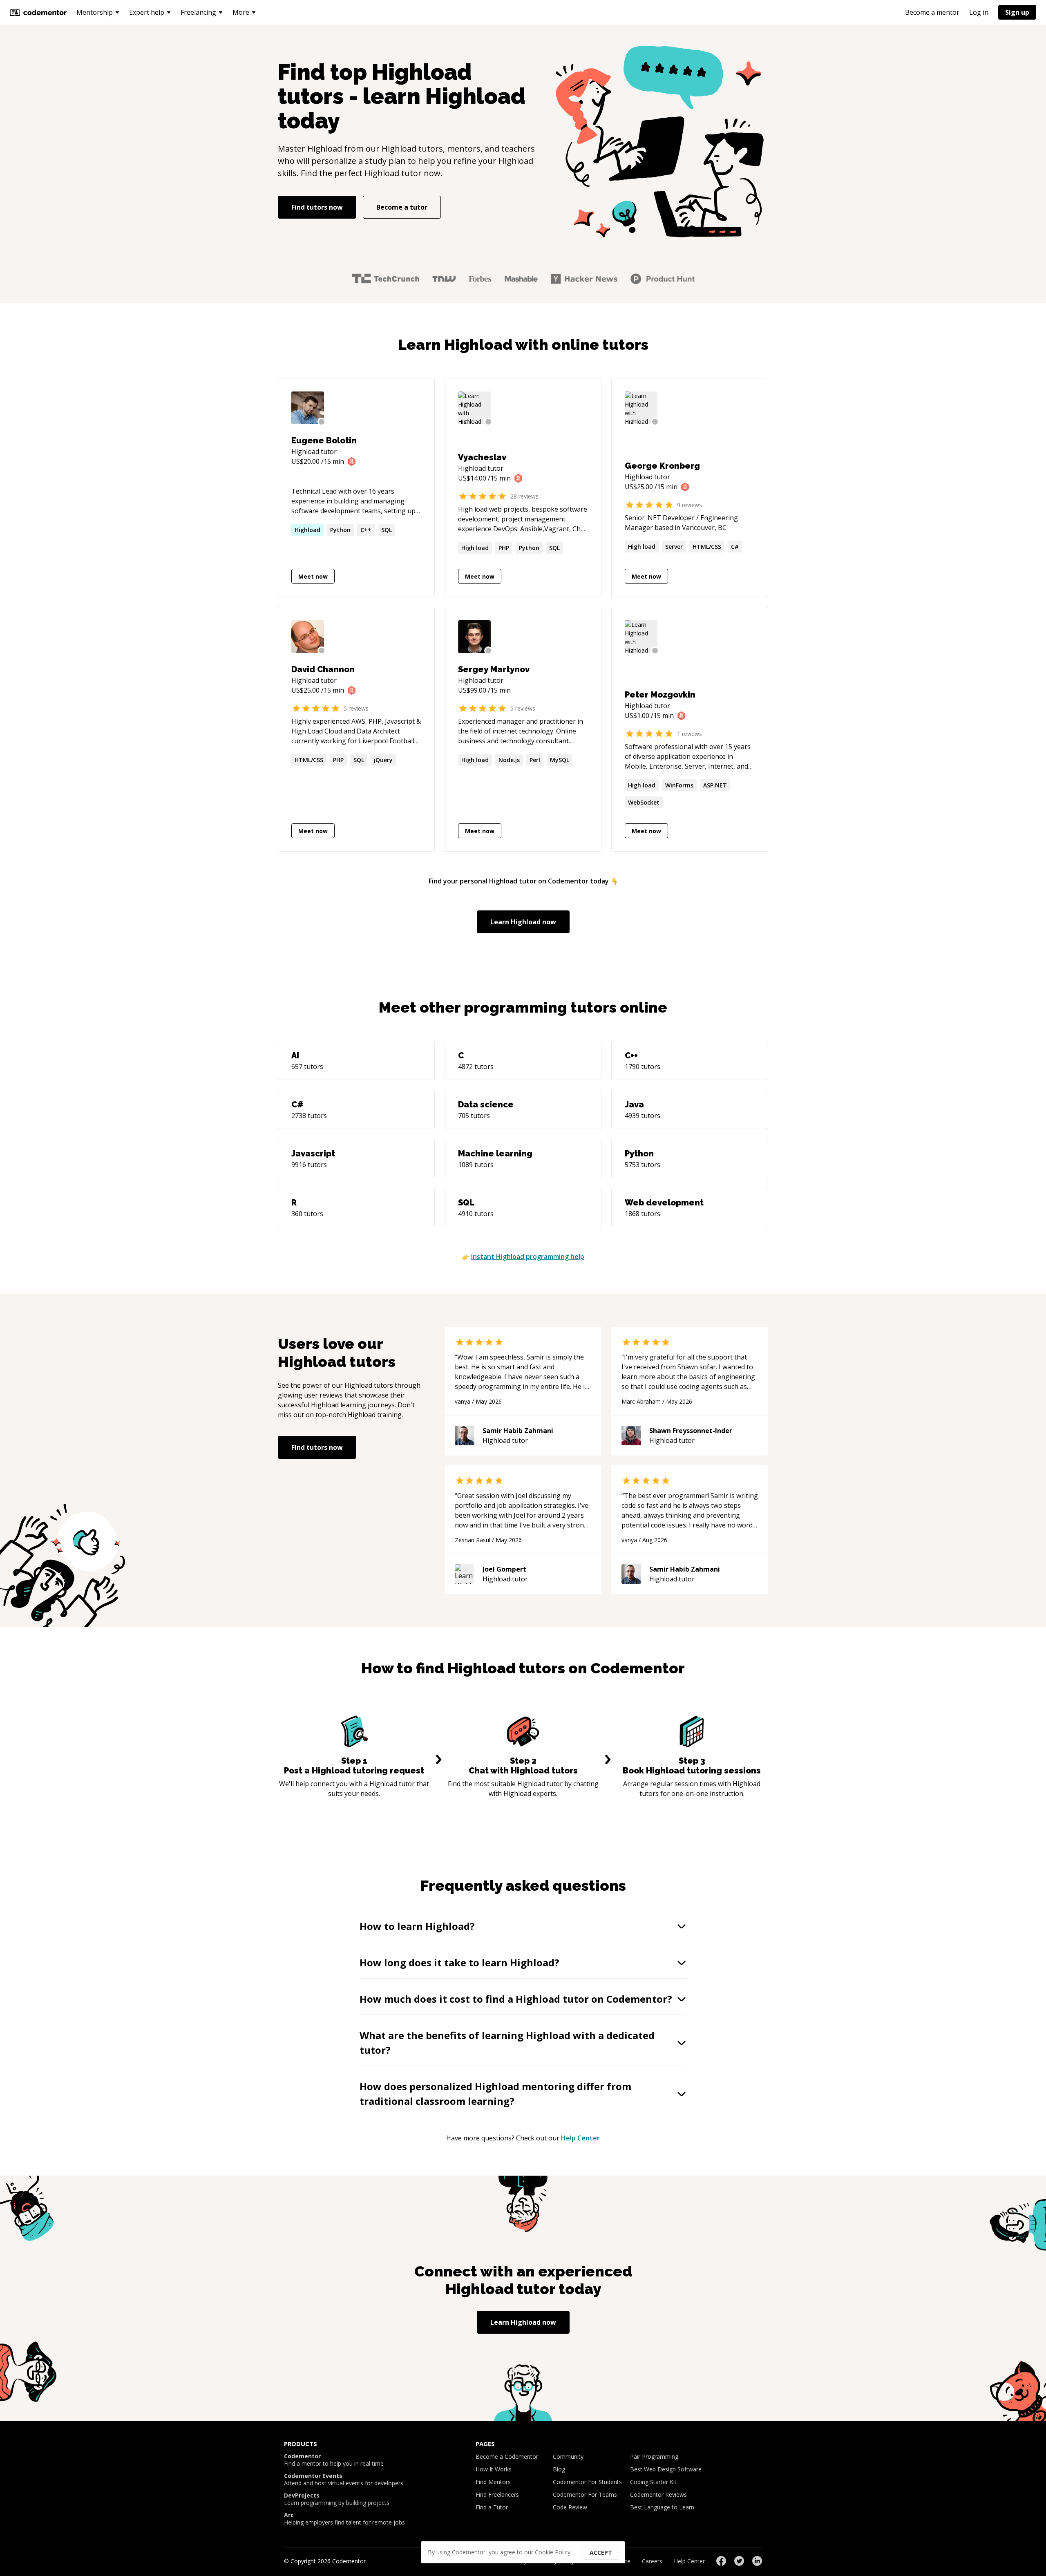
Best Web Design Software (666, 2469)
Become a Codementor (507, 2456)
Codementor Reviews (658, 2494)
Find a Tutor (492, 2507)
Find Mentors (493, 2482)
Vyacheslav (482, 457)
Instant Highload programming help (528, 1257)
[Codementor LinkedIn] (757, 2561)
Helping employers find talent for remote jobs (344, 2519)
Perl (535, 760)
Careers (652, 2561)
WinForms (679, 785)
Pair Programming (654, 2456)
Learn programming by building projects (337, 2499)
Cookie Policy (553, 2552)
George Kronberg (662, 466)
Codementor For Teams (585, 2494)
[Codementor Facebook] (721, 2561)
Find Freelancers (497, 2494)
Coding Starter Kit (653, 2482)
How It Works (494, 2469)
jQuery (383, 760)
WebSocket (644, 802)
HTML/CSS (707, 547)
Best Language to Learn (662, 2507)
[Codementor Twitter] (739, 2561)
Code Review (570, 2507)
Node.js (509, 760)
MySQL (560, 760)
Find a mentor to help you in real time (334, 2460)
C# (735, 547)
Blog (559, 2469)
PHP (504, 548)
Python (340, 530)
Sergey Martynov (494, 669)
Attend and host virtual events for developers (344, 2480)
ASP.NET (715, 785)
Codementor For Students (587, 2482)
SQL (387, 530)
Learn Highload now (523, 922)
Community (568, 2456)
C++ (366, 530)
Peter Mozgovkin (660, 695)
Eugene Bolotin (324, 441)
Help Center (580, 2138)
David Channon (323, 669)
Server (674, 547)
